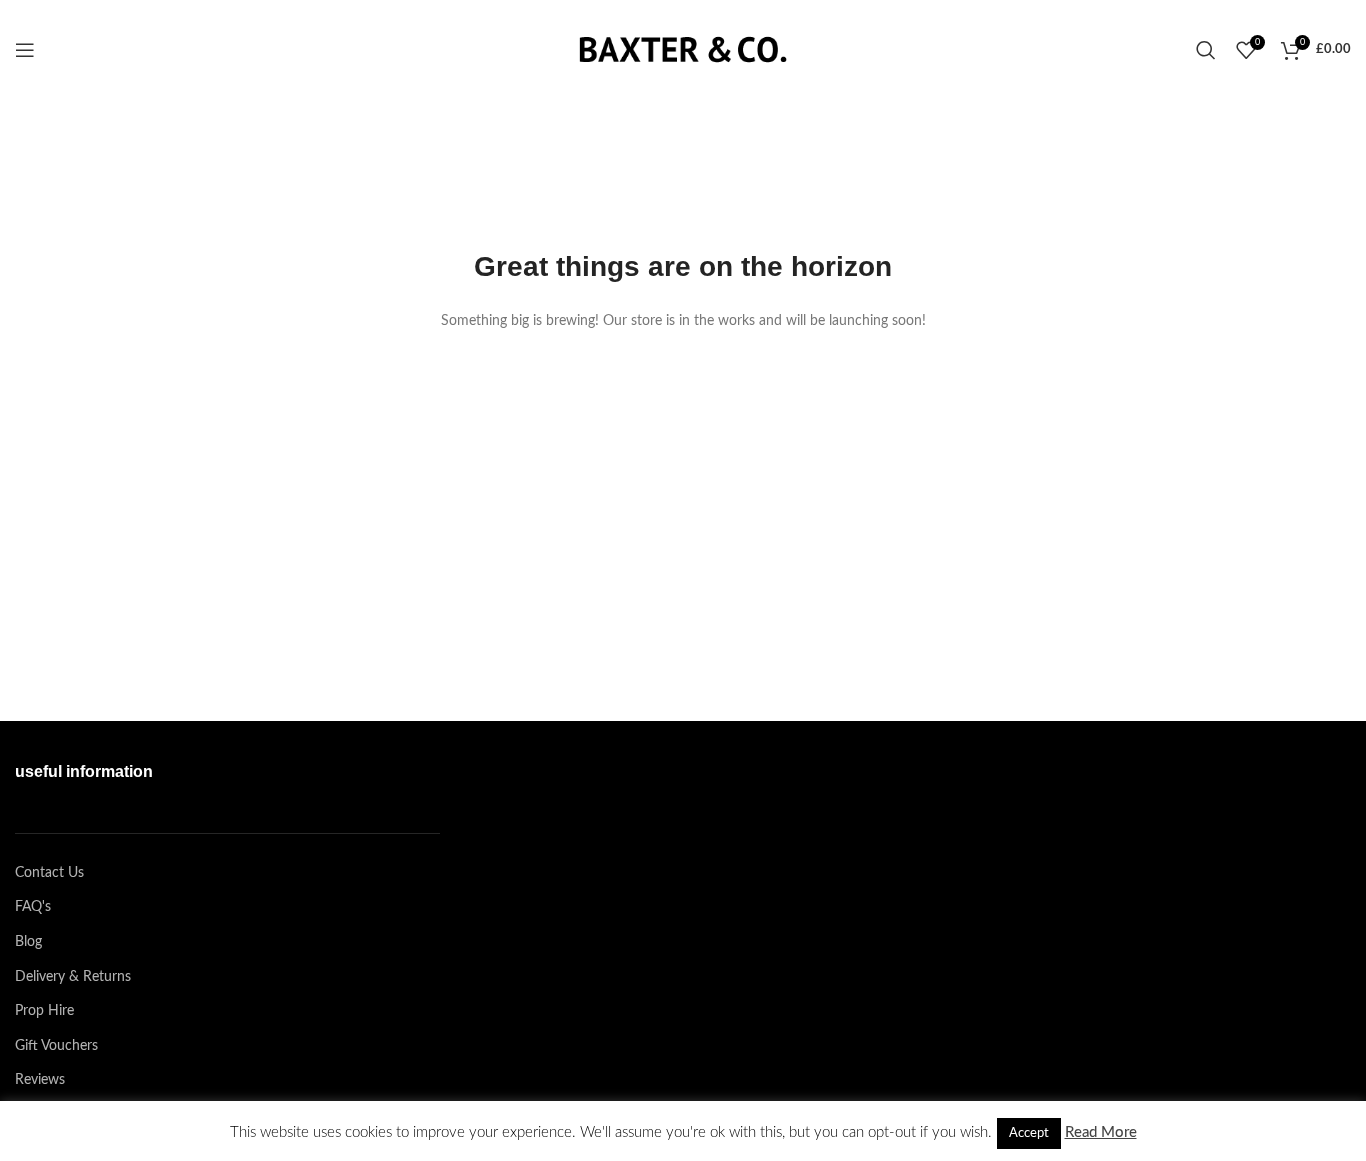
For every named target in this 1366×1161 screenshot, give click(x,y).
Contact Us (49, 873)
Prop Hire (44, 1011)
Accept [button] (1029, 1133)
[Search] (1206, 50)
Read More (1101, 1132)
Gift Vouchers (56, 1046)
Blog (28, 942)
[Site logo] (683, 50)
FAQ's (33, 907)
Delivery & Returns (73, 977)
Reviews (40, 1080)
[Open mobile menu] (25, 50)
